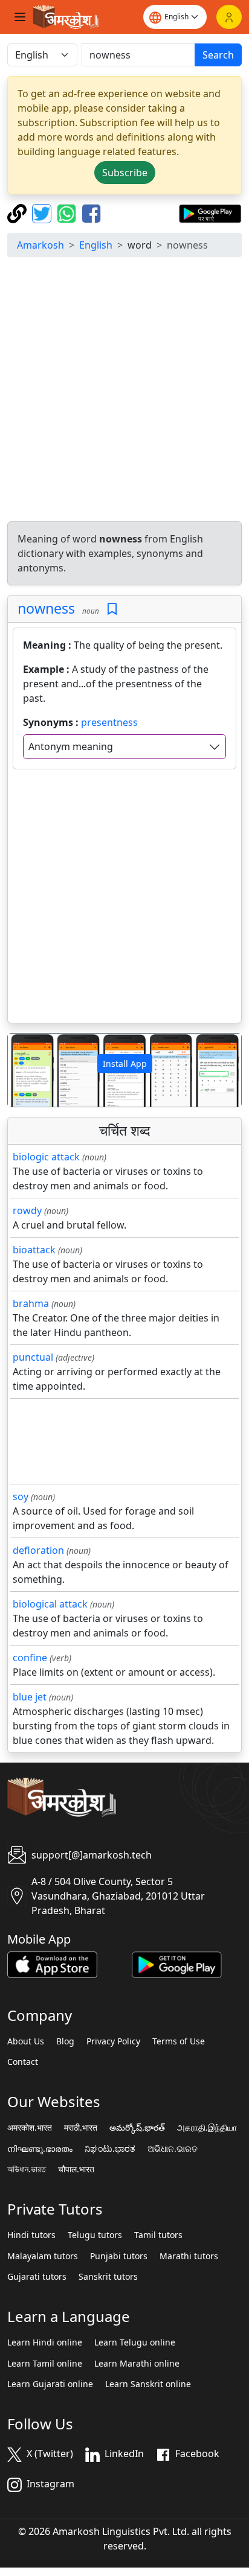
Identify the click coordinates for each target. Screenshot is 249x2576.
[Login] (229, 17)
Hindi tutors (31, 2235)
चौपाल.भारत (76, 2169)
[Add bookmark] (112, 609)
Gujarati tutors (37, 2277)
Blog (65, 2041)
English (96, 245)
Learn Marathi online (137, 2364)
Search (218, 55)
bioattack (34, 1250)
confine (30, 1658)
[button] (25, 1070)
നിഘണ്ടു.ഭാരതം (40, 2149)
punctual (33, 1357)
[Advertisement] (124, 391)
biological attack (50, 1604)
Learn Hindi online (45, 2342)
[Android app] (177, 1964)
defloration (38, 1550)
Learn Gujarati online (50, 2384)
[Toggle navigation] (20, 17)
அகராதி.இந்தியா (207, 2128)
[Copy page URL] (18, 212)
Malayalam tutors (43, 2256)
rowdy (27, 1210)
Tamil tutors (158, 2235)
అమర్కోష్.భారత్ (137, 2128)
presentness (109, 722)
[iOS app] (52, 1964)
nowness (46, 608)
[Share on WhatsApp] (68, 212)
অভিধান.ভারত (27, 2169)
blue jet (30, 1697)
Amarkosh (40, 245)
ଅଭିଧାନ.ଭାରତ (173, 2149)
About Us (26, 2041)
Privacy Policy (113, 2041)
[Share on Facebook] (91, 212)
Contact (23, 2062)
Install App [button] (125, 1064)
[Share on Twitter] (43, 212)
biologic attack (46, 1157)
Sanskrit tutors (108, 2277)
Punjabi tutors (119, 2256)
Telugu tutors (95, 2235)
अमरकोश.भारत (30, 2128)
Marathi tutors (189, 2256)
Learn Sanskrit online (148, 2384)
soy (21, 1496)
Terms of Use (179, 2041)
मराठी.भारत (81, 2128)
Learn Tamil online (45, 2364)
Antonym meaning (71, 746)
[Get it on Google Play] (210, 212)
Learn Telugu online (135, 2342)
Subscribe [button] (125, 173)
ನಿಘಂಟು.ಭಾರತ (110, 2149)
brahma (31, 1303)
